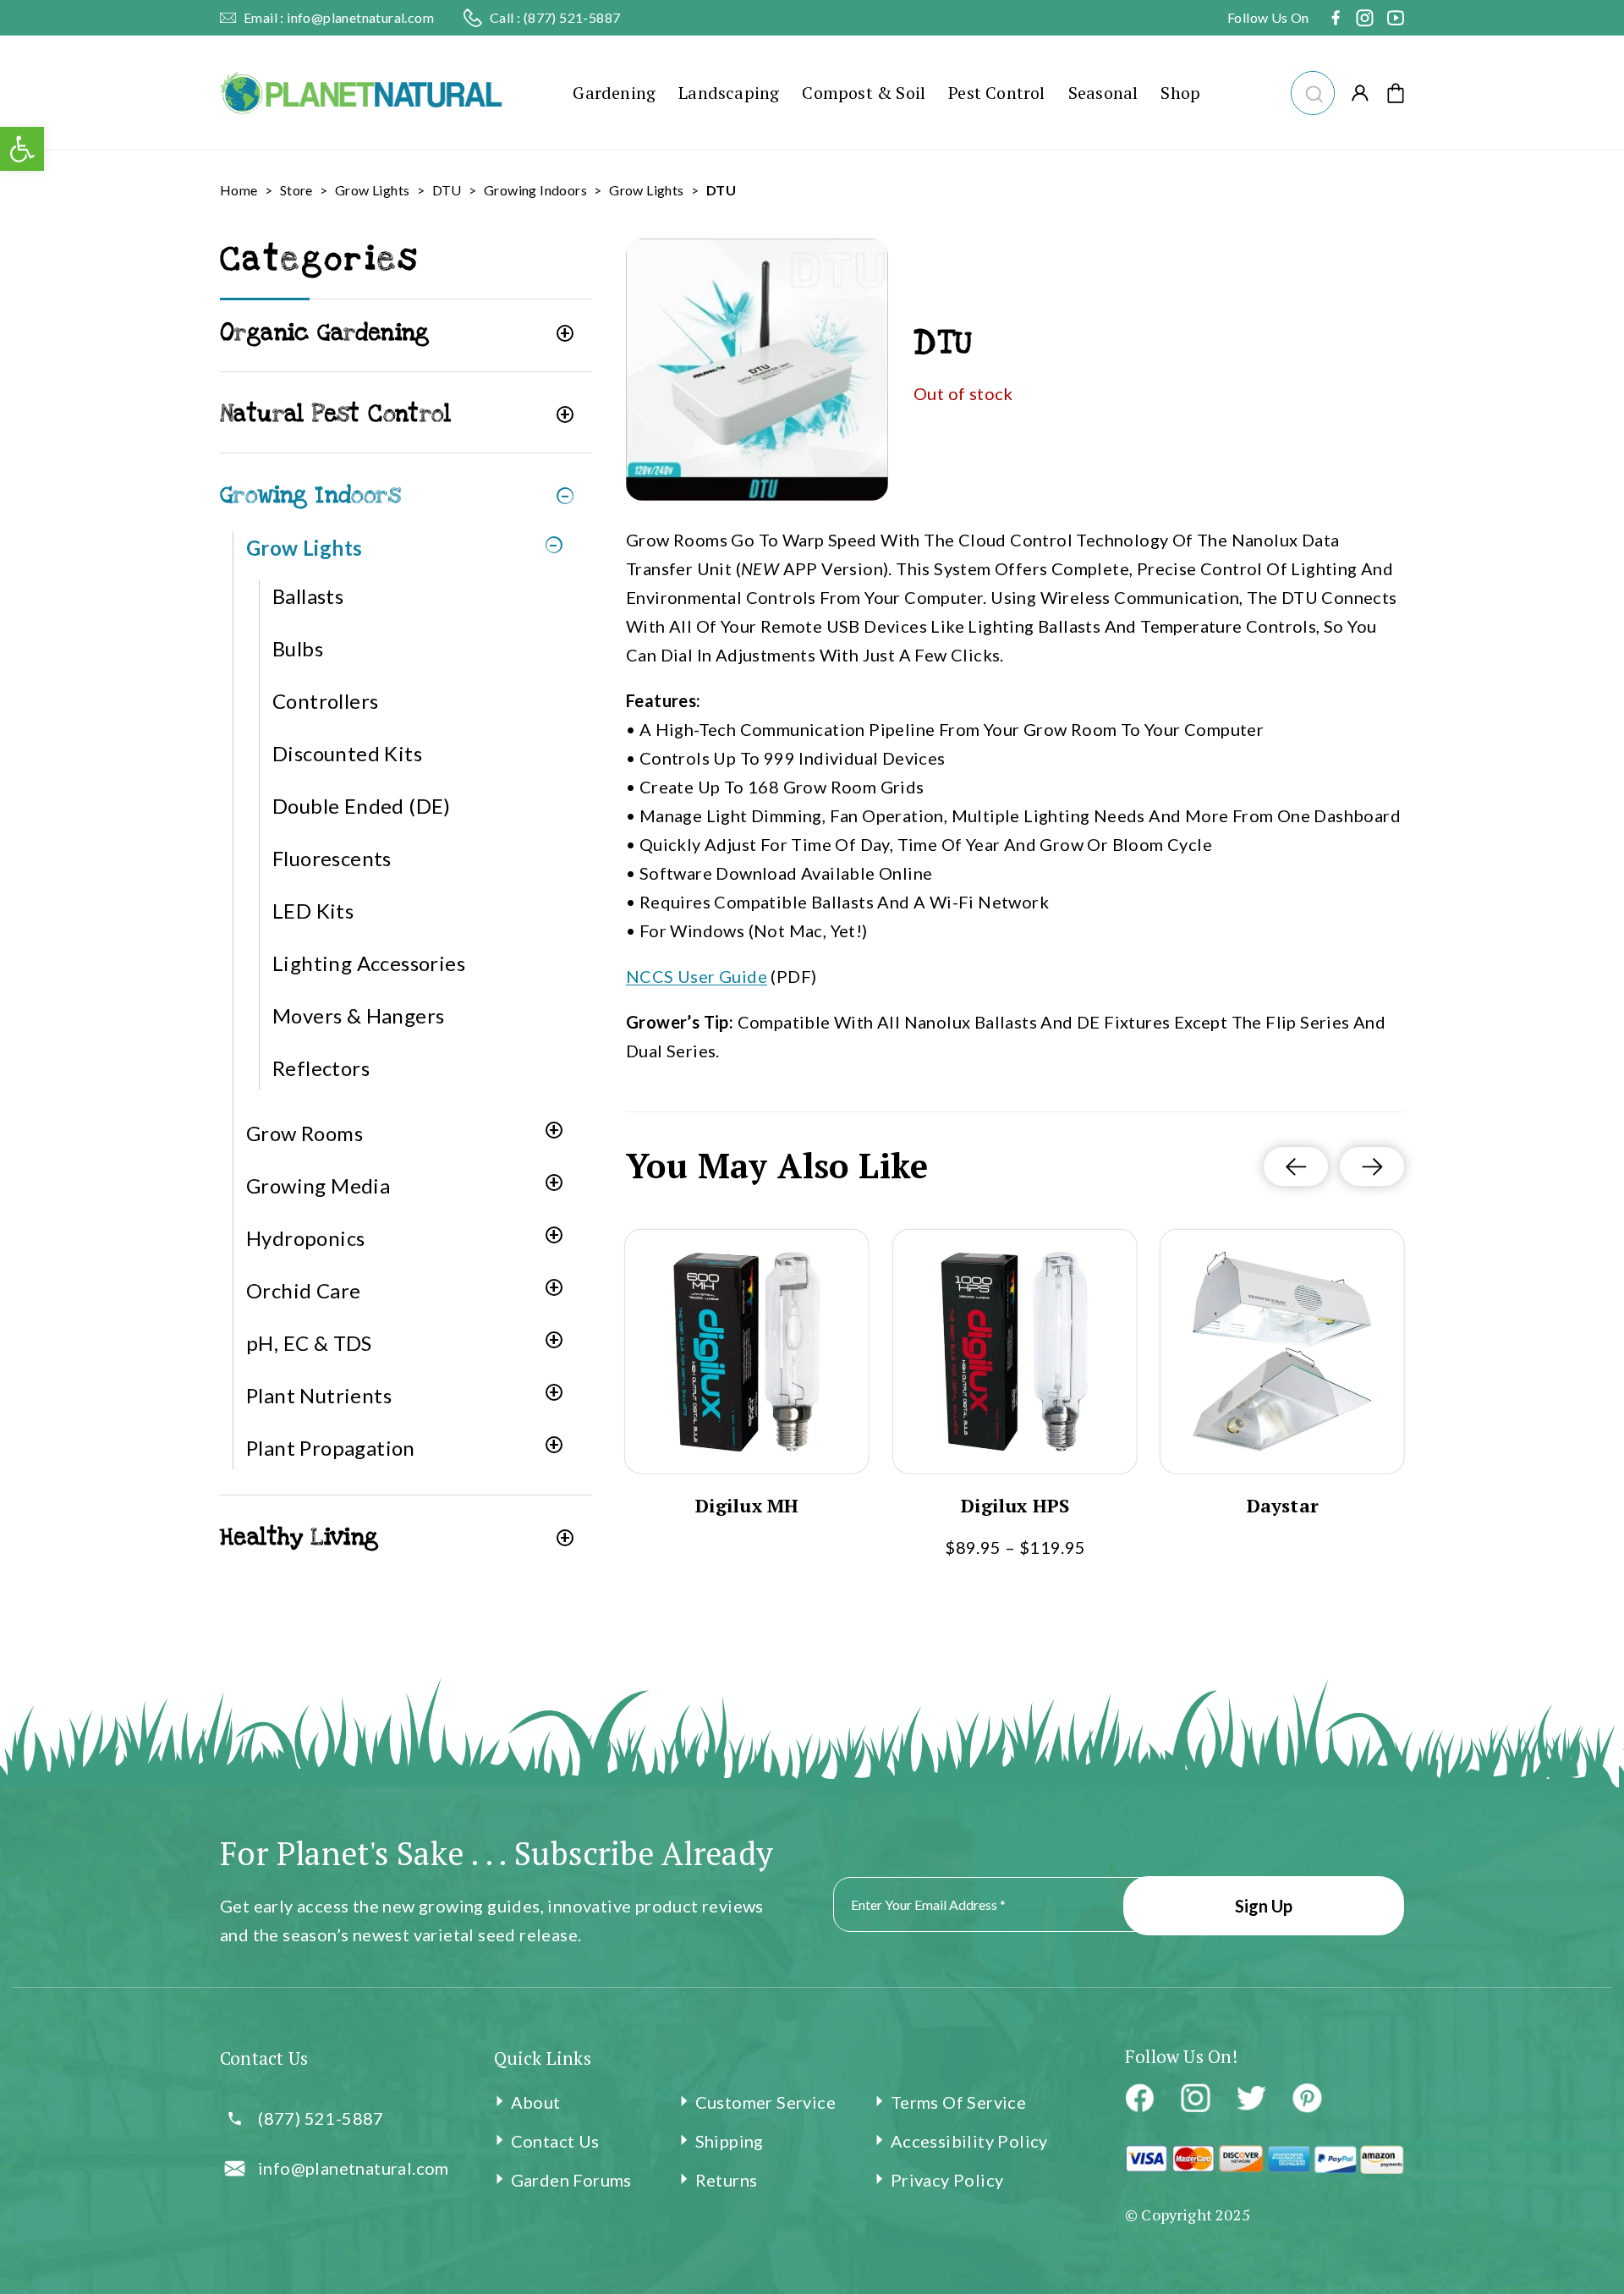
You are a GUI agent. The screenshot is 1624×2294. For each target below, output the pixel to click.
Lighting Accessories (369, 963)
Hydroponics (305, 1238)
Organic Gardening (325, 333)
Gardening (614, 93)
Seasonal (1103, 93)
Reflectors (321, 1068)
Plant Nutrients (319, 1395)
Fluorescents (332, 858)
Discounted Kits (347, 753)
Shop (1180, 93)
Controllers (325, 701)
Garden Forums (571, 2180)
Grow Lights (372, 190)
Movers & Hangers (358, 1015)
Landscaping (729, 93)
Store (296, 190)
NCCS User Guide (697, 976)
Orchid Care (303, 1290)
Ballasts (308, 596)
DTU (447, 190)
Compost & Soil (864, 93)
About (536, 2102)
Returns (727, 2180)
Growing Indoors (535, 190)
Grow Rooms (304, 1133)
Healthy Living (299, 1537)
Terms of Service (958, 2102)
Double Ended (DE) (362, 806)
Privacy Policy (947, 2180)
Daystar (1283, 1506)
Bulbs (298, 648)
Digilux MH (747, 1506)
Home (239, 190)
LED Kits (313, 911)
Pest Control (996, 93)
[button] (1312, 91)
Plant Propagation (331, 1448)
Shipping (730, 2141)
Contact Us (555, 2141)
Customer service (765, 2102)
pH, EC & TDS (309, 1343)
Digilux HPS (1015, 1506)
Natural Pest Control (335, 414)
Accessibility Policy (969, 2141)
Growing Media (318, 1185)
